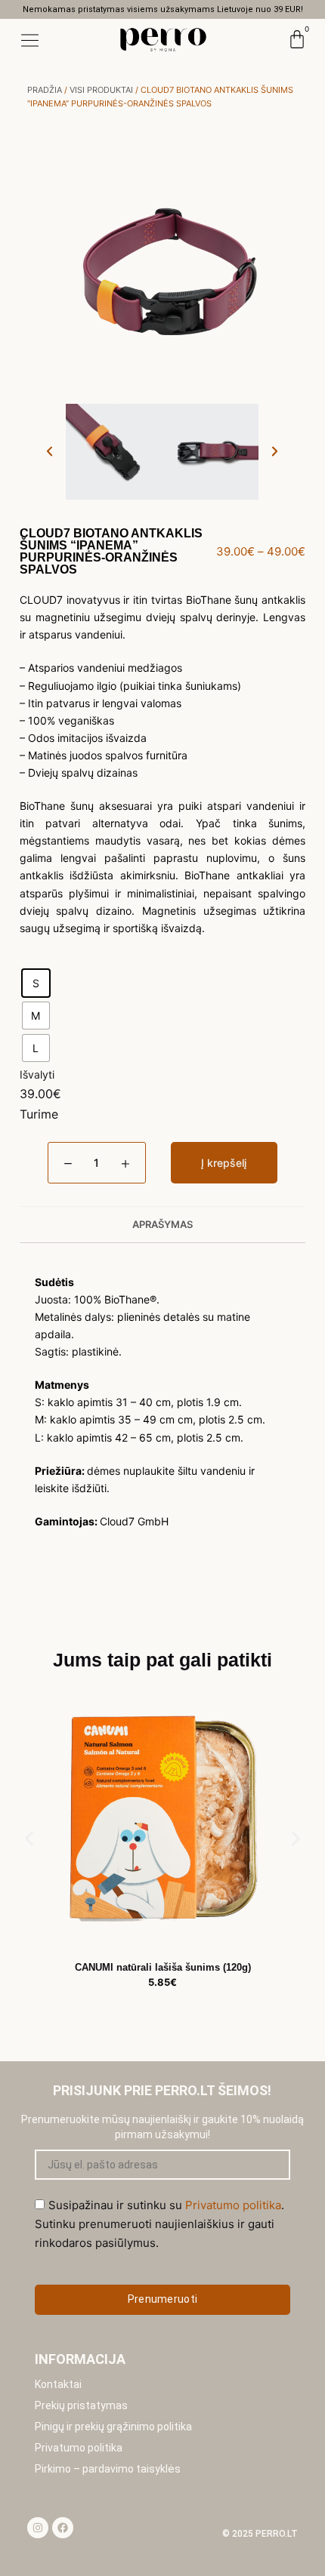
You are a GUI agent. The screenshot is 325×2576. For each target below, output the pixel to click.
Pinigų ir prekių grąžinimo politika (113, 2427)
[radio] (36, 983)
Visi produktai (101, 90)
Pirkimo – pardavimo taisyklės (108, 2469)
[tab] (162, 1224)
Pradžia (45, 90)
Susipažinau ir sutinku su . (159, 2224)
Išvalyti (37, 1074)
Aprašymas (162, 1224)
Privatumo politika (79, 2448)
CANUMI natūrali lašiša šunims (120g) (162, 1967)
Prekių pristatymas (81, 2405)
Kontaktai (58, 2384)
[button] (50, 452)
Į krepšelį (224, 1163)
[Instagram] (38, 2528)
